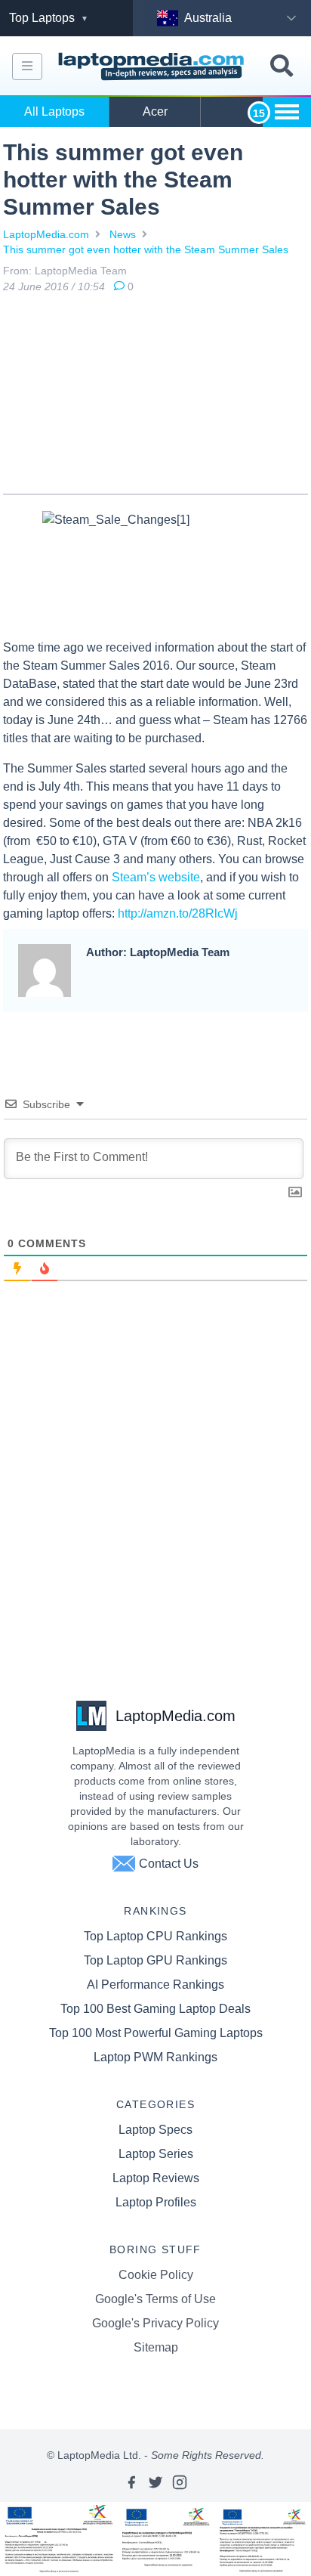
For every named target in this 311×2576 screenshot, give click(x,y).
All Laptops (54, 111)
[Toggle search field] (282, 66)
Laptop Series (156, 2154)
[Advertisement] (155, 397)
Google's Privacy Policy (155, 2323)
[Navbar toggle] (27, 67)
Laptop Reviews (156, 2178)
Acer (155, 111)
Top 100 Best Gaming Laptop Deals (155, 2009)
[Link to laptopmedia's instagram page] (180, 2482)
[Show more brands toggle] (287, 112)
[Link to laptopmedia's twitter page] (155, 2482)
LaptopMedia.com (46, 234)
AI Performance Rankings (155, 1985)
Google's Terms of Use (155, 2299)
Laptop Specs (155, 2130)
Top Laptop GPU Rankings (155, 1960)
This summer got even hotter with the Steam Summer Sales (146, 249)
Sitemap (156, 2347)
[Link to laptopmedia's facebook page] (131, 2482)
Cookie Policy (156, 2275)
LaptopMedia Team (81, 271)
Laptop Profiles (156, 2202)
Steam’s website (156, 877)
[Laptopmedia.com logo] (153, 67)
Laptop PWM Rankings (155, 2057)
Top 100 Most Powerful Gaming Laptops (156, 2033)
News (123, 234)
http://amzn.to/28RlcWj (178, 913)
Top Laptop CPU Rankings (155, 1936)
